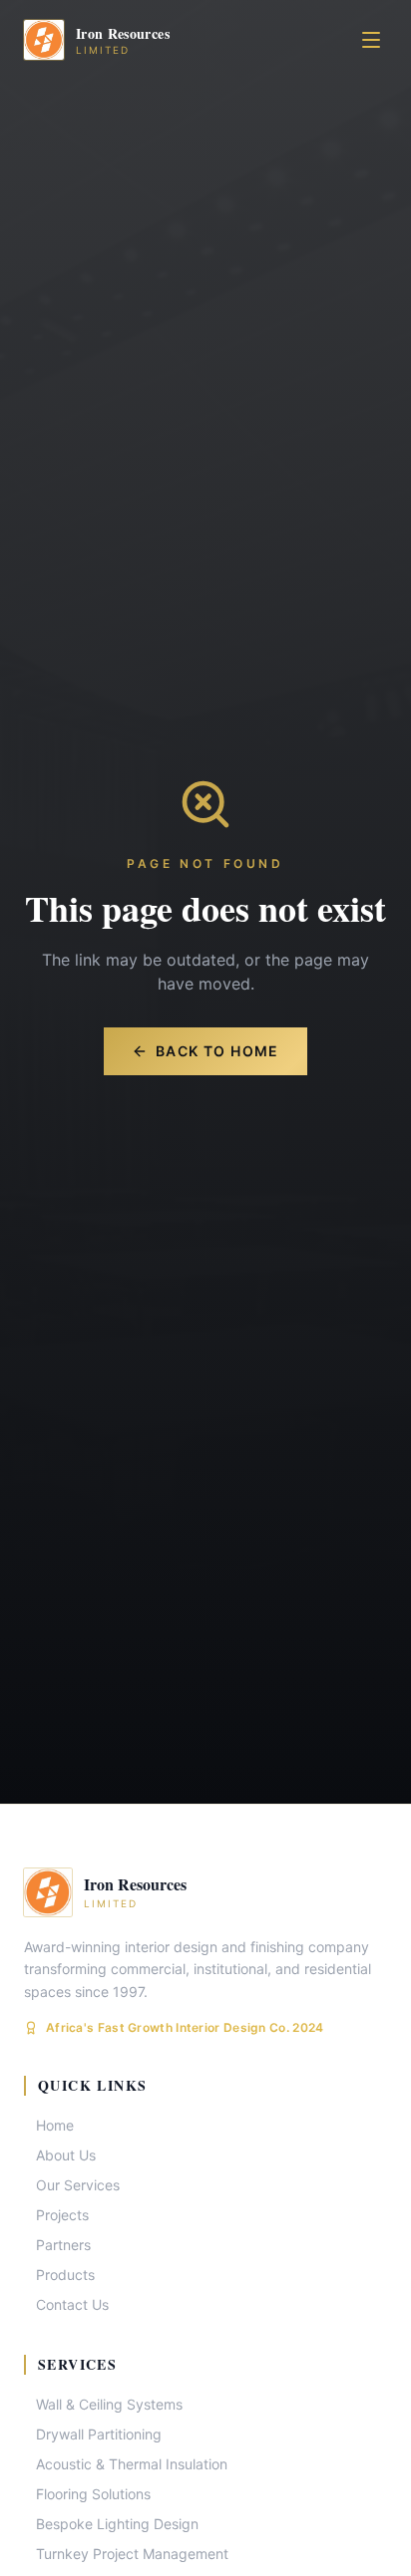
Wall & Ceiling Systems (109, 2404)
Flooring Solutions (93, 2494)
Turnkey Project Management (132, 2554)
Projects (62, 2215)
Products (65, 2275)
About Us (66, 2155)
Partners (63, 2245)
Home (55, 2125)
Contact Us (72, 2304)
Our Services (78, 2185)
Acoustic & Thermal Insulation (132, 2464)
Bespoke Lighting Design (117, 2524)
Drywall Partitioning (99, 2434)
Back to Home (217, 1051)
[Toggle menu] (371, 40)
